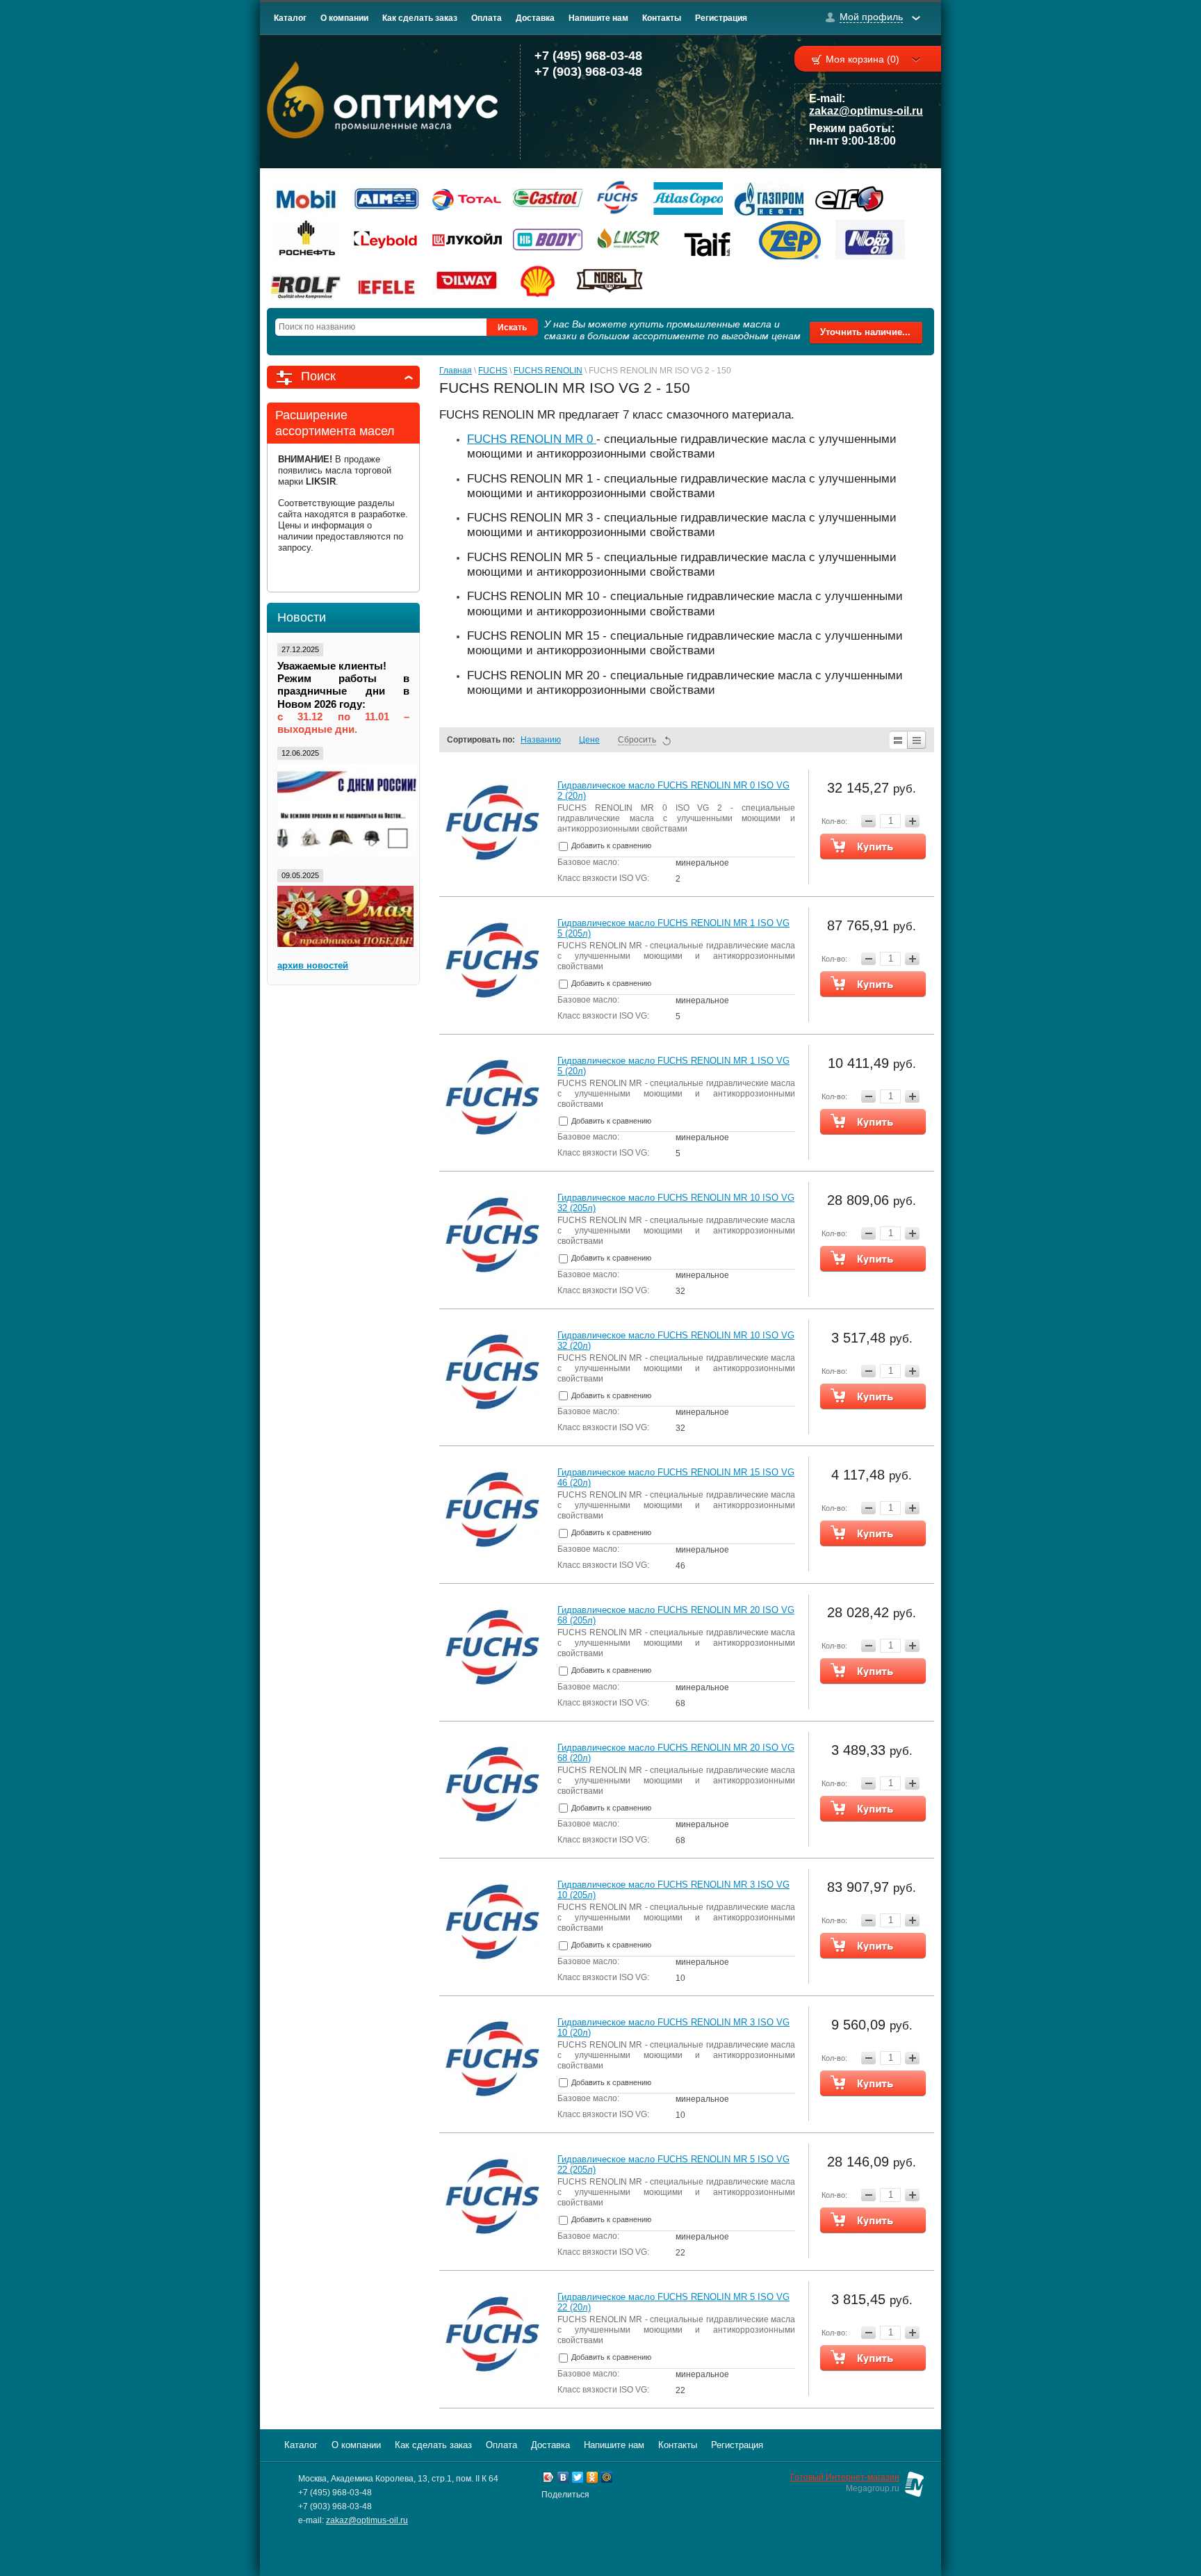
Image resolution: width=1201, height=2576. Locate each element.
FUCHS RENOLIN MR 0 (532, 439)
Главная (456, 371)
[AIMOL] (386, 199)
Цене (589, 740)
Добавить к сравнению (610, 845)
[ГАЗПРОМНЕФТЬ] (769, 199)
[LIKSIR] (628, 240)
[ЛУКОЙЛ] (467, 240)
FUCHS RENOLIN (548, 371)
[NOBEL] (610, 281)
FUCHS (493, 371)
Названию (541, 740)
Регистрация (721, 18)
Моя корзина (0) (863, 59)
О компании (344, 18)
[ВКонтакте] (563, 2479)
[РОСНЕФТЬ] (306, 240)
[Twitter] (578, 2479)
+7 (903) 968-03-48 (588, 72)
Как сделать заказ (420, 18)
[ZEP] (790, 240)
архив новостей (313, 965)
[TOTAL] (467, 199)
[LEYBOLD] (386, 240)
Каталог (290, 18)
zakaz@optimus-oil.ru (866, 111)
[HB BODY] (548, 240)
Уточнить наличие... (865, 332)
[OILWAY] (467, 281)
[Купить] (873, 846)
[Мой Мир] (607, 2479)
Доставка (535, 18)
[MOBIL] (306, 199)
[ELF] (849, 199)
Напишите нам (598, 18)
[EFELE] (386, 281)
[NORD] (870, 240)
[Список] (898, 740)
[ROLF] (306, 281)
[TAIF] (709, 240)
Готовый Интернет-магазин (845, 2477)
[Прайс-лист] (917, 740)
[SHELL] (538, 281)
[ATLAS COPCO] (688, 199)
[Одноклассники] (593, 2479)
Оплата (487, 18)
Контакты (662, 18)
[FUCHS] (618, 199)
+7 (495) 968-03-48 (588, 56)
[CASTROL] (548, 199)
